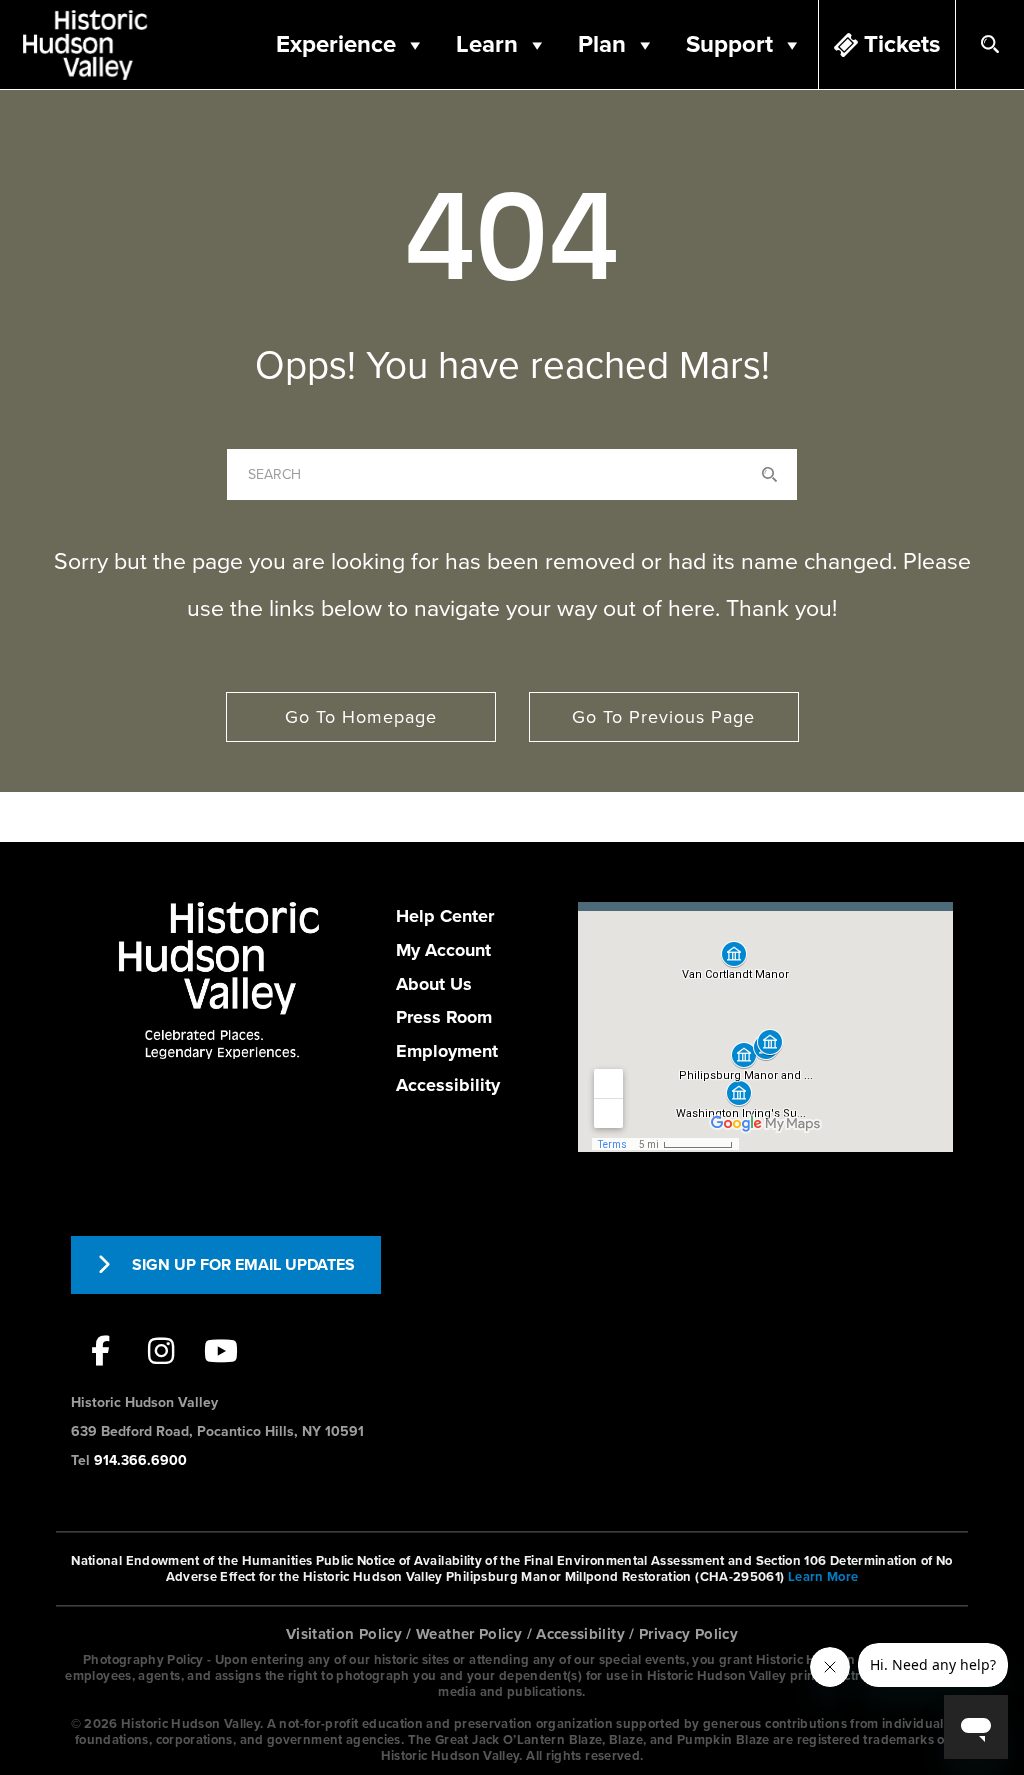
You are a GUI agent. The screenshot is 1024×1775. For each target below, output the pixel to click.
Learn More (823, 1577)
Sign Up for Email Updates (243, 1265)
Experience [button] (336, 44)
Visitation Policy (344, 1634)
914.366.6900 (140, 1460)
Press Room (444, 1017)
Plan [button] (602, 44)
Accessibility (448, 1085)
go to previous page (663, 717)
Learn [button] (487, 44)
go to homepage (361, 717)
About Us (434, 984)
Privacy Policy (688, 1634)
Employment (447, 1051)
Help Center (445, 916)
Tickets (902, 44)
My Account (443, 950)
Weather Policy (469, 1634)
